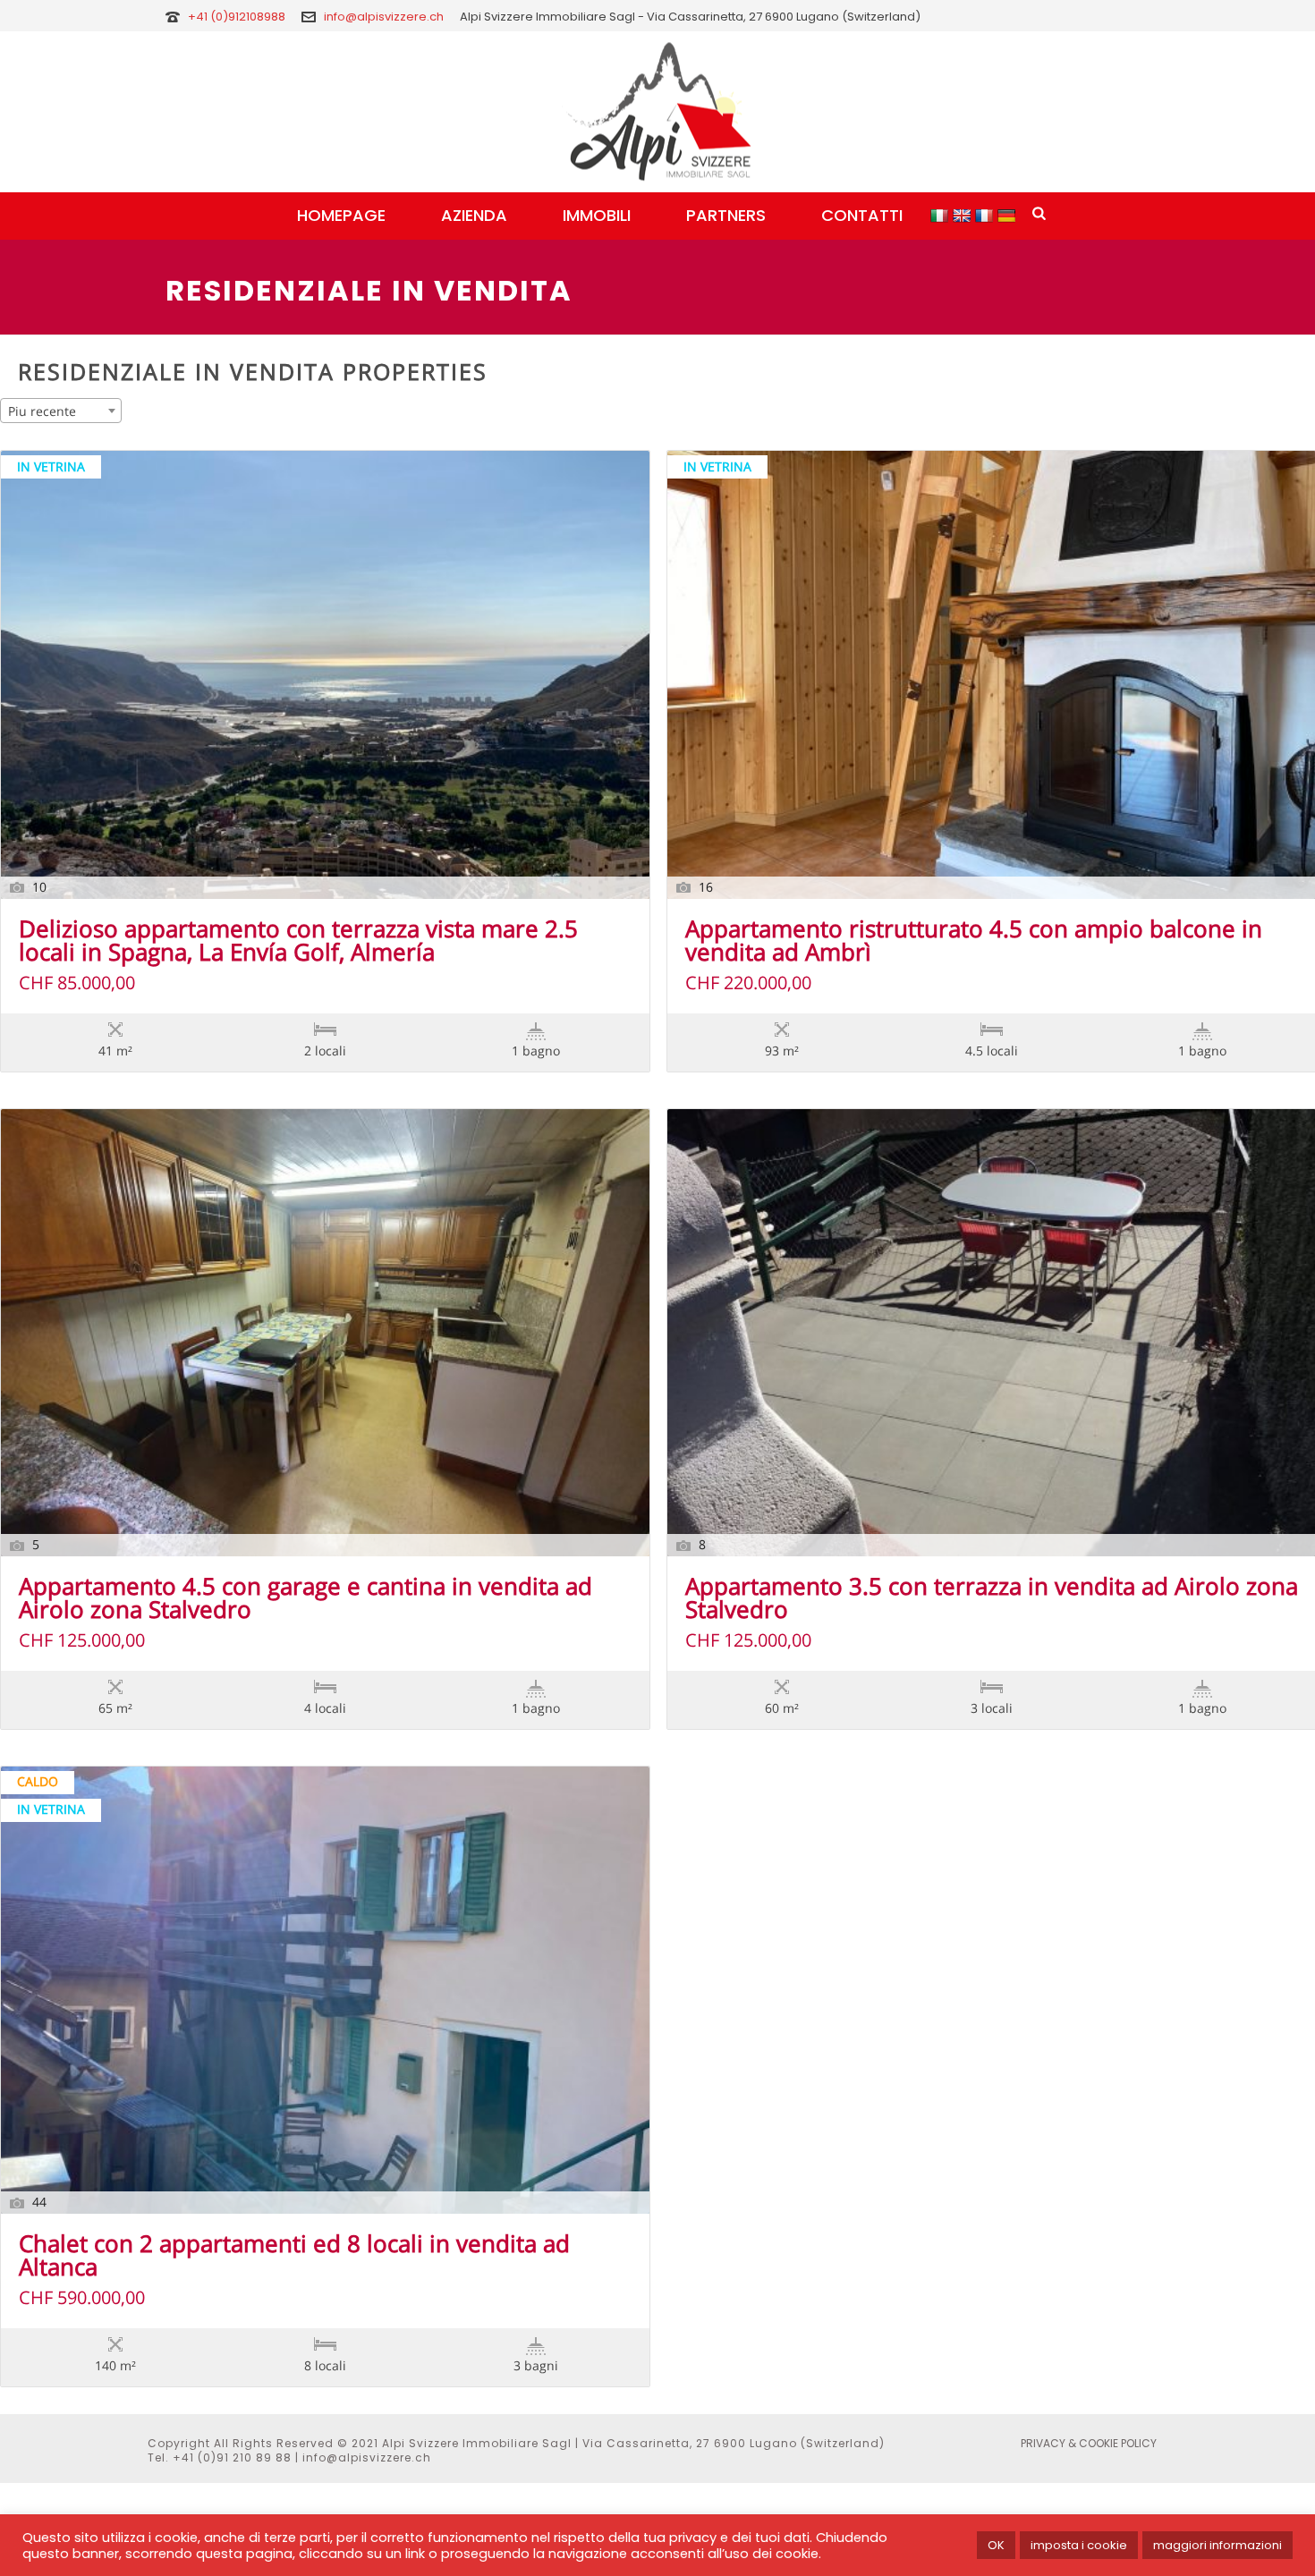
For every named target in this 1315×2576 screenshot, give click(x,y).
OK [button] (996, 2545)
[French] (986, 214)
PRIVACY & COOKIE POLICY (1089, 2444)
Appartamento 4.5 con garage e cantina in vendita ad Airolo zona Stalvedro (305, 1600)
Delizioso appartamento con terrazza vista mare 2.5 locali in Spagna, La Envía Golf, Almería (298, 942)
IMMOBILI (597, 215)
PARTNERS (726, 215)
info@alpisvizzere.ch (384, 17)
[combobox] (61, 411)
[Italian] (942, 214)
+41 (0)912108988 (238, 17)
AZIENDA (474, 215)
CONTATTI (862, 215)
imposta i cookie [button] (1079, 2545)
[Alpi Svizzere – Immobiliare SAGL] (658, 112)
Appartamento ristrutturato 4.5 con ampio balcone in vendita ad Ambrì (974, 942)
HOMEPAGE (341, 215)
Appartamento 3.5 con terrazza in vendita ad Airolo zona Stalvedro (992, 1600)
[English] (964, 214)
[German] (1009, 214)
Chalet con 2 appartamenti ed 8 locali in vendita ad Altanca (294, 2257)
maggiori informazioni (1217, 2545)
